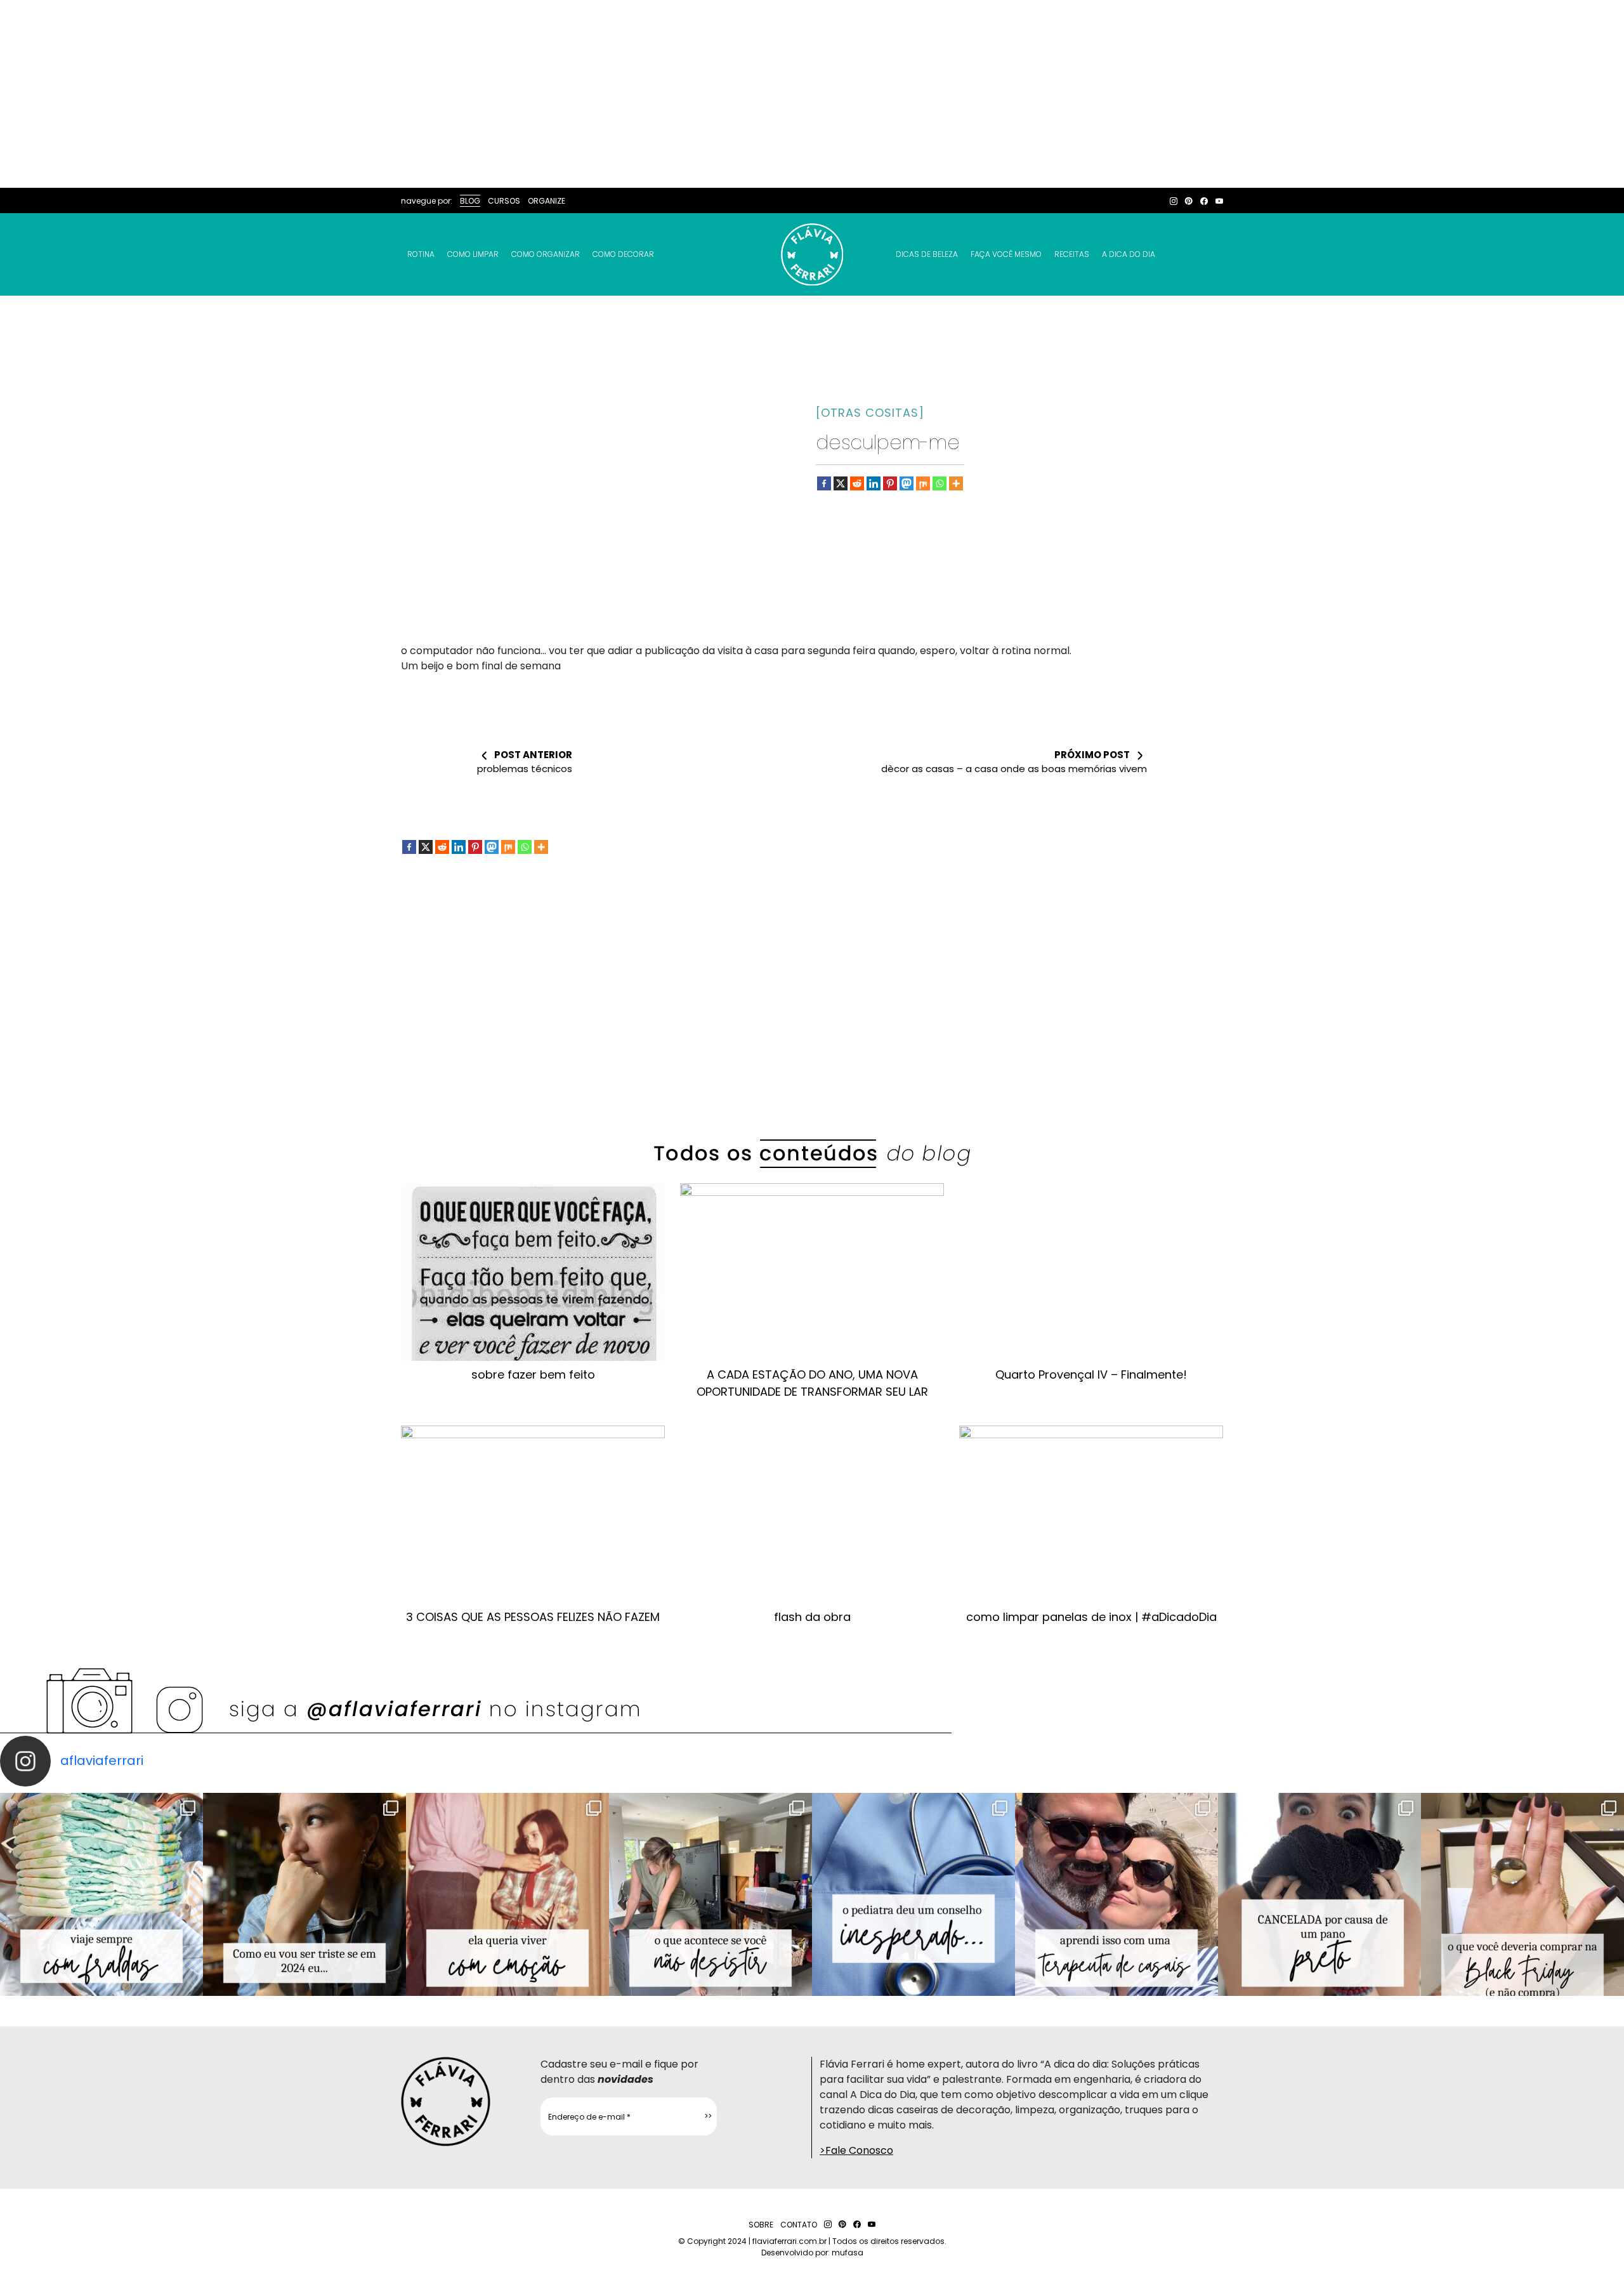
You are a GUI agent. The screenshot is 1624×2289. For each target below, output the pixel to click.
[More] (956, 483)
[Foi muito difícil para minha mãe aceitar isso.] (507, 1894)
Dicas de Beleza (927, 254)
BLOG (470, 201)
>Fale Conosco (856, 2150)
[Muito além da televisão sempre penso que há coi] (1522, 1894)
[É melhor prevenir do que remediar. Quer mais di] (101, 1894)
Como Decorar (623, 254)
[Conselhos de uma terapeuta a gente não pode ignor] (1116, 1894)
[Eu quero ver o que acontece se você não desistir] (710, 1894)
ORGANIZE (547, 201)
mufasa (848, 2253)
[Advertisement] (812, 94)
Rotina (421, 254)
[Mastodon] (907, 483)
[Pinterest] (890, 483)
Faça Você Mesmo (1006, 254)
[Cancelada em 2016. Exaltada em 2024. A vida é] (1319, 1894)
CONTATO (799, 2225)
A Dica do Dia (1129, 254)
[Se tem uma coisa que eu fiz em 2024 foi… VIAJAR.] (304, 1894)
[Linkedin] (874, 483)
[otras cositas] (870, 413)
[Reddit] (857, 483)
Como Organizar (546, 254)
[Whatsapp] (940, 483)
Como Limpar (473, 254)
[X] (841, 483)
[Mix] (923, 483)
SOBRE (761, 2225)
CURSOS (504, 201)
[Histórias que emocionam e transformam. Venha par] (913, 1894)
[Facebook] (824, 483)
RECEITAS (1072, 254)
